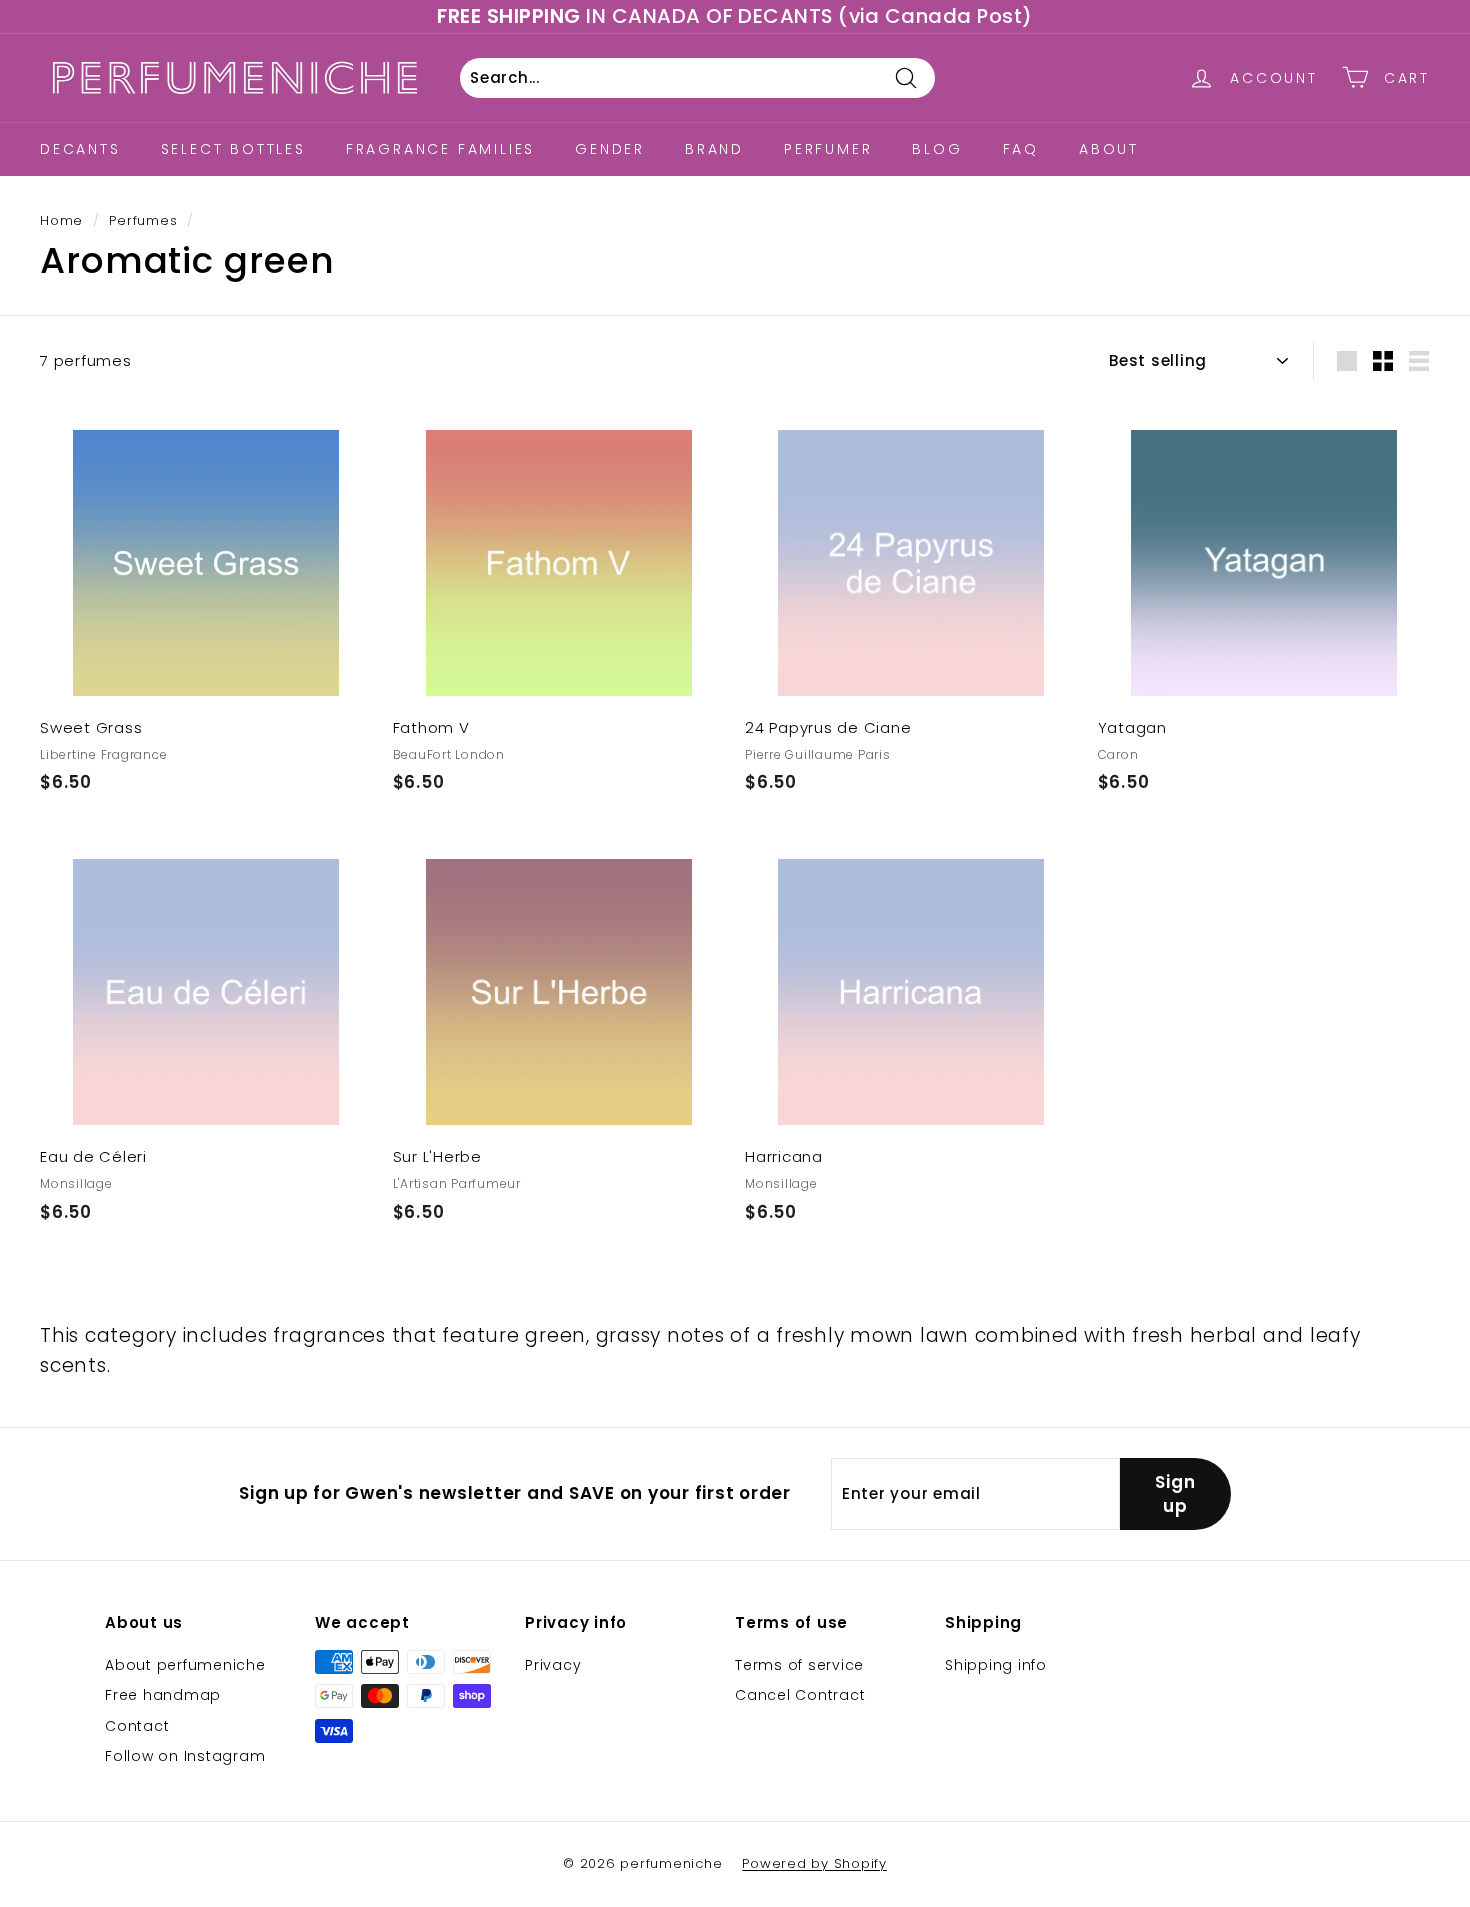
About (1109, 149)
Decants (80, 149)
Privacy (553, 1665)
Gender (610, 149)
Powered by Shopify (814, 1863)
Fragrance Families (440, 149)
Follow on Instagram (185, 1756)
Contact (137, 1726)
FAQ (1021, 149)
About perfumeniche (185, 1665)
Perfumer (828, 149)
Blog (937, 149)
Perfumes (143, 220)
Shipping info (996, 1665)
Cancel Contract (800, 1695)
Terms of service (799, 1665)
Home (61, 220)
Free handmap (163, 1695)
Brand (714, 149)
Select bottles (233, 149)
